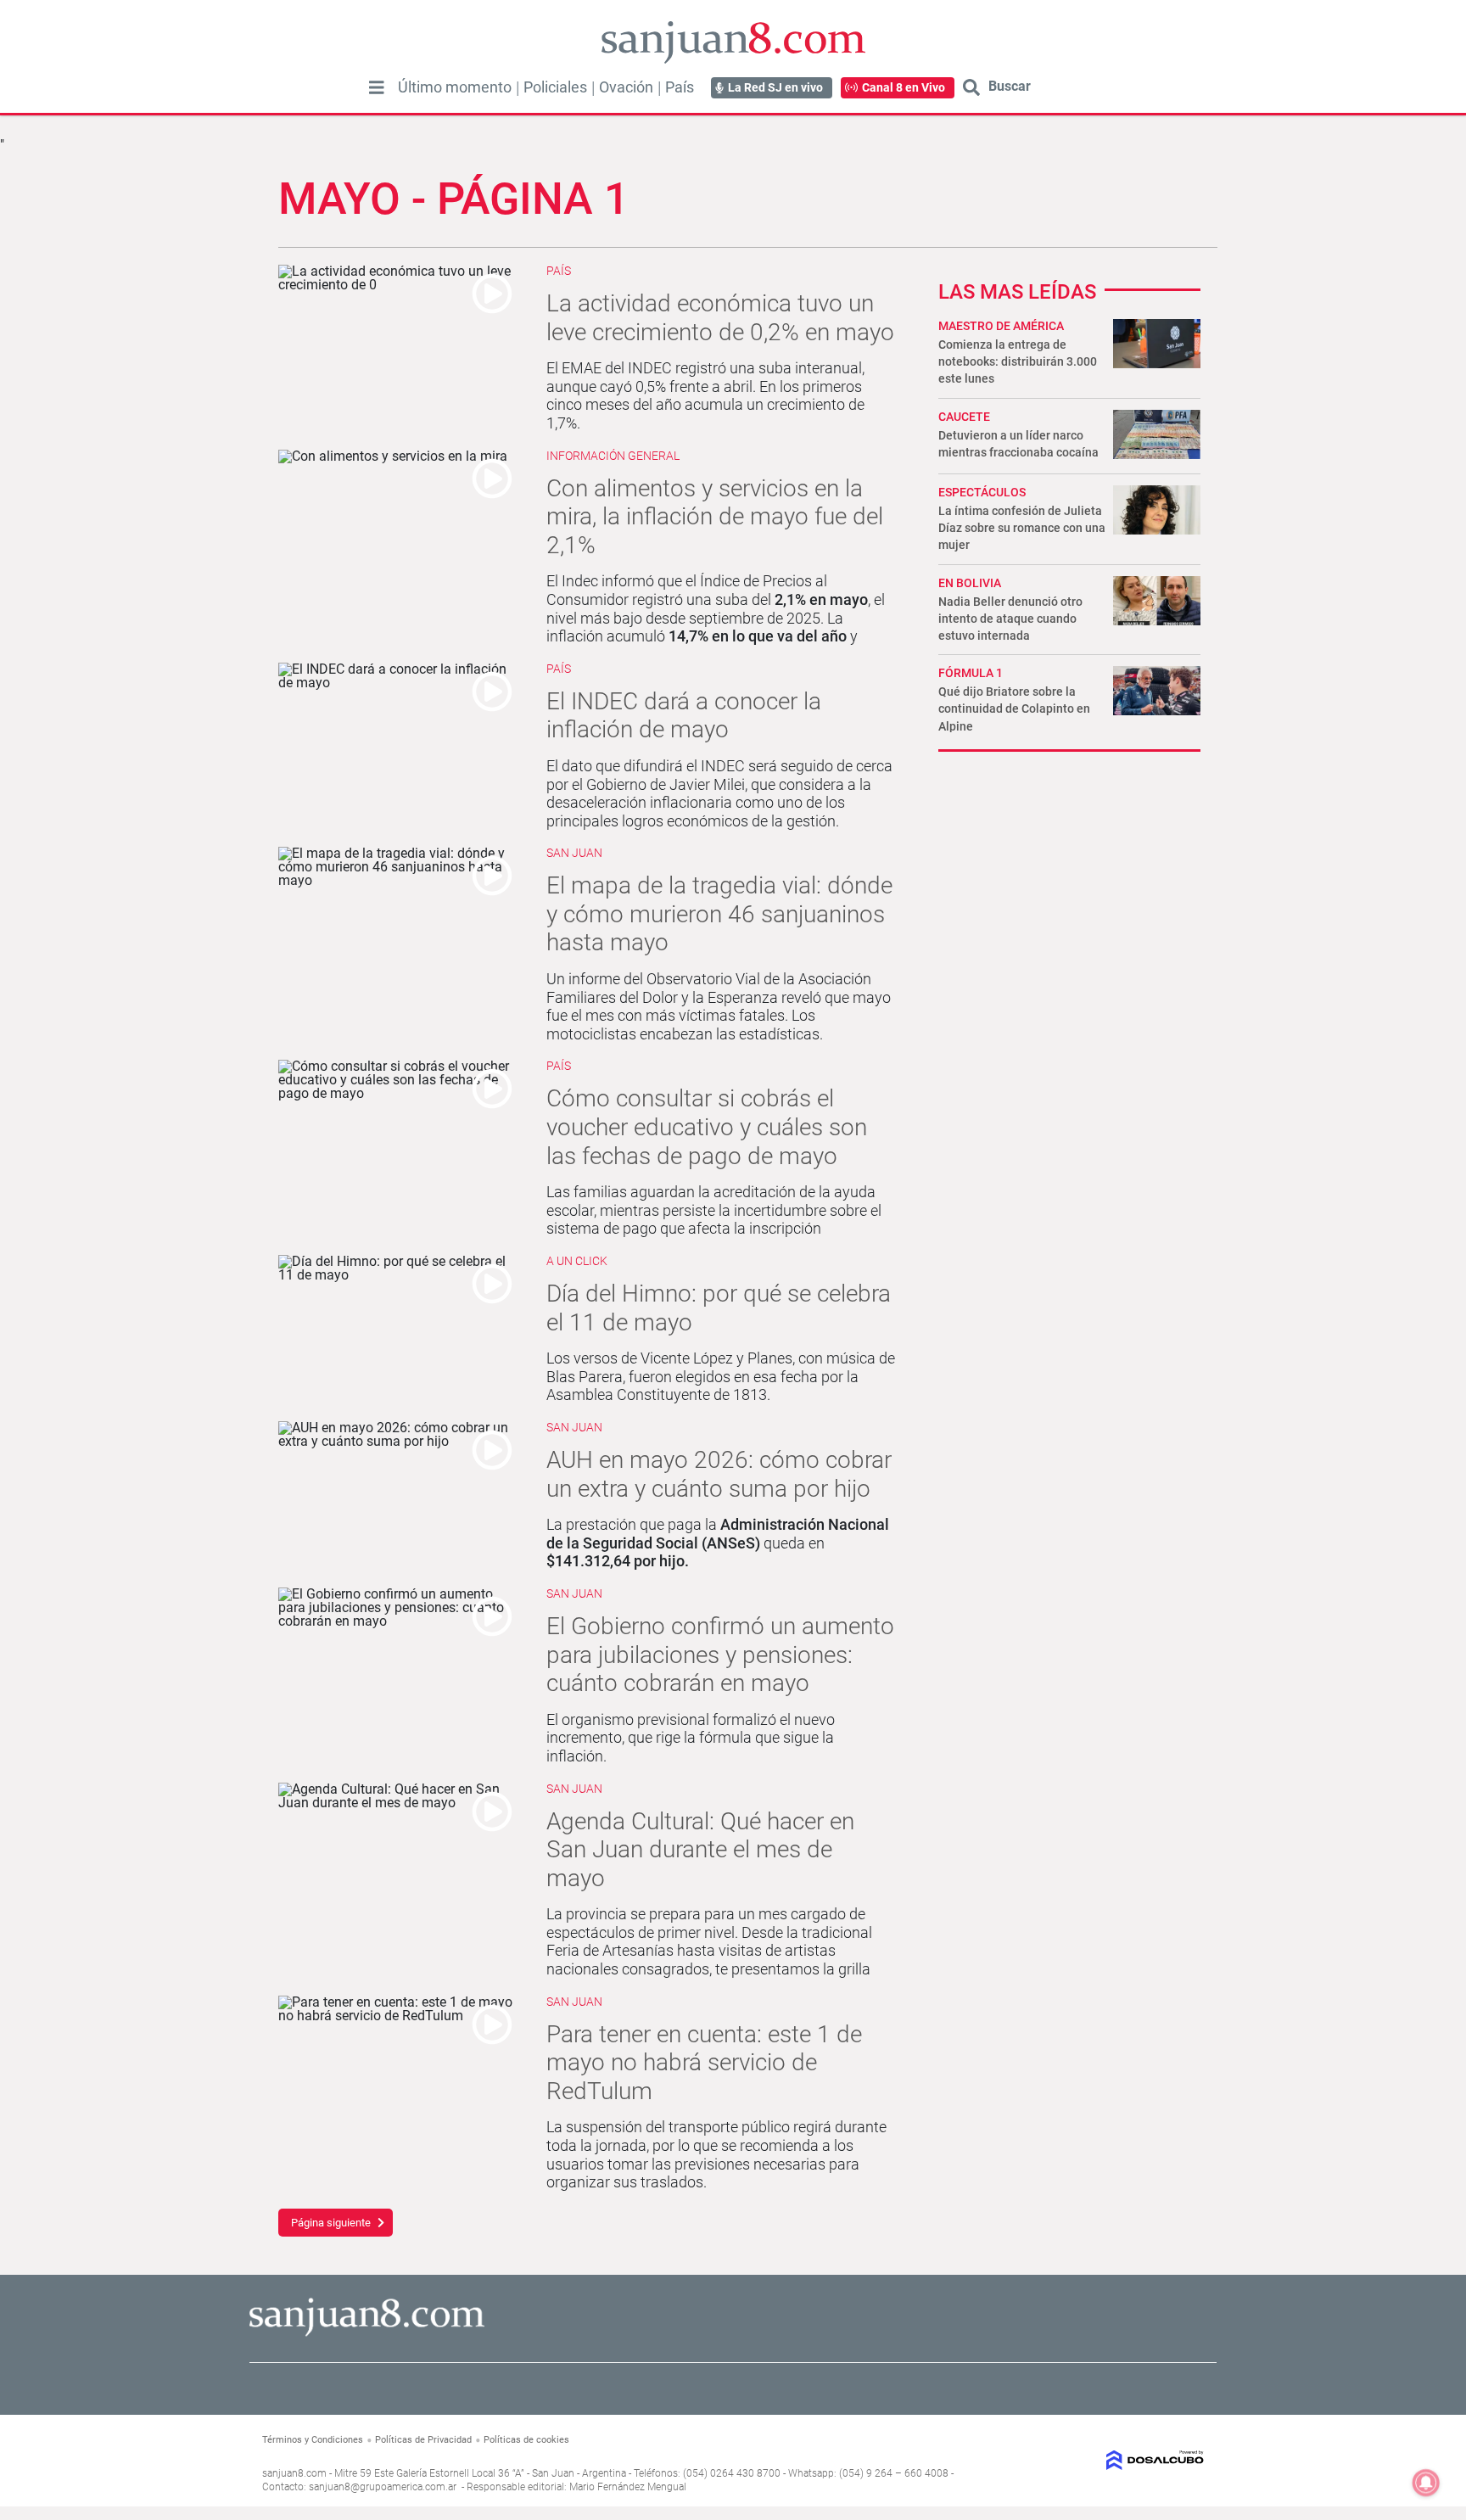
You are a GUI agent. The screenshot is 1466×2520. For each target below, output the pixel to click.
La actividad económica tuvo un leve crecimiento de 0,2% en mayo (720, 318)
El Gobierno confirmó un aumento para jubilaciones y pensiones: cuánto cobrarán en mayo (720, 1655)
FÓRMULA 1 (971, 673)
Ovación (626, 87)
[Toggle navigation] (377, 87)
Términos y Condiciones (313, 2440)
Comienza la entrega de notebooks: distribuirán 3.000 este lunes (1018, 361)
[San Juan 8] (367, 2334)
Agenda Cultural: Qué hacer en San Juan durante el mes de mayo (700, 1850)
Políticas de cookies (526, 2440)
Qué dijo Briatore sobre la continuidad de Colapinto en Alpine (1014, 708)
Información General (613, 456)
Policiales (555, 87)
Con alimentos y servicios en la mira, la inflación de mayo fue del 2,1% (715, 517)
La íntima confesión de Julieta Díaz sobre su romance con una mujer (1022, 528)
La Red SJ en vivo (775, 87)
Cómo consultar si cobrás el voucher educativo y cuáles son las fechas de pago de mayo (707, 1127)
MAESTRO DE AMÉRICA (1001, 326)
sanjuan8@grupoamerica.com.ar (383, 2487)
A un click (577, 1261)
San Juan (574, 853)
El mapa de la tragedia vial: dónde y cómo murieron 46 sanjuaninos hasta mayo (719, 914)
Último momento (455, 87)
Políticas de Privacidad (423, 2440)
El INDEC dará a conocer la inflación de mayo (684, 716)
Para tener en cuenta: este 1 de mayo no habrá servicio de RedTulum (704, 2063)
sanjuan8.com (294, 2473)
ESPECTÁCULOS (982, 492)
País (680, 87)
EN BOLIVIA (970, 583)
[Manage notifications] (1426, 2483)
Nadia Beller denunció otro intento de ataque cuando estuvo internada (1010, 619)
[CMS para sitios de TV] (1096, 2460)
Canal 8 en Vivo (904, 87)
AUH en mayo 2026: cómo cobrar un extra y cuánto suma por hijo (719, 1474)
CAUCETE (964, 417)
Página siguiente (331, 2223)
